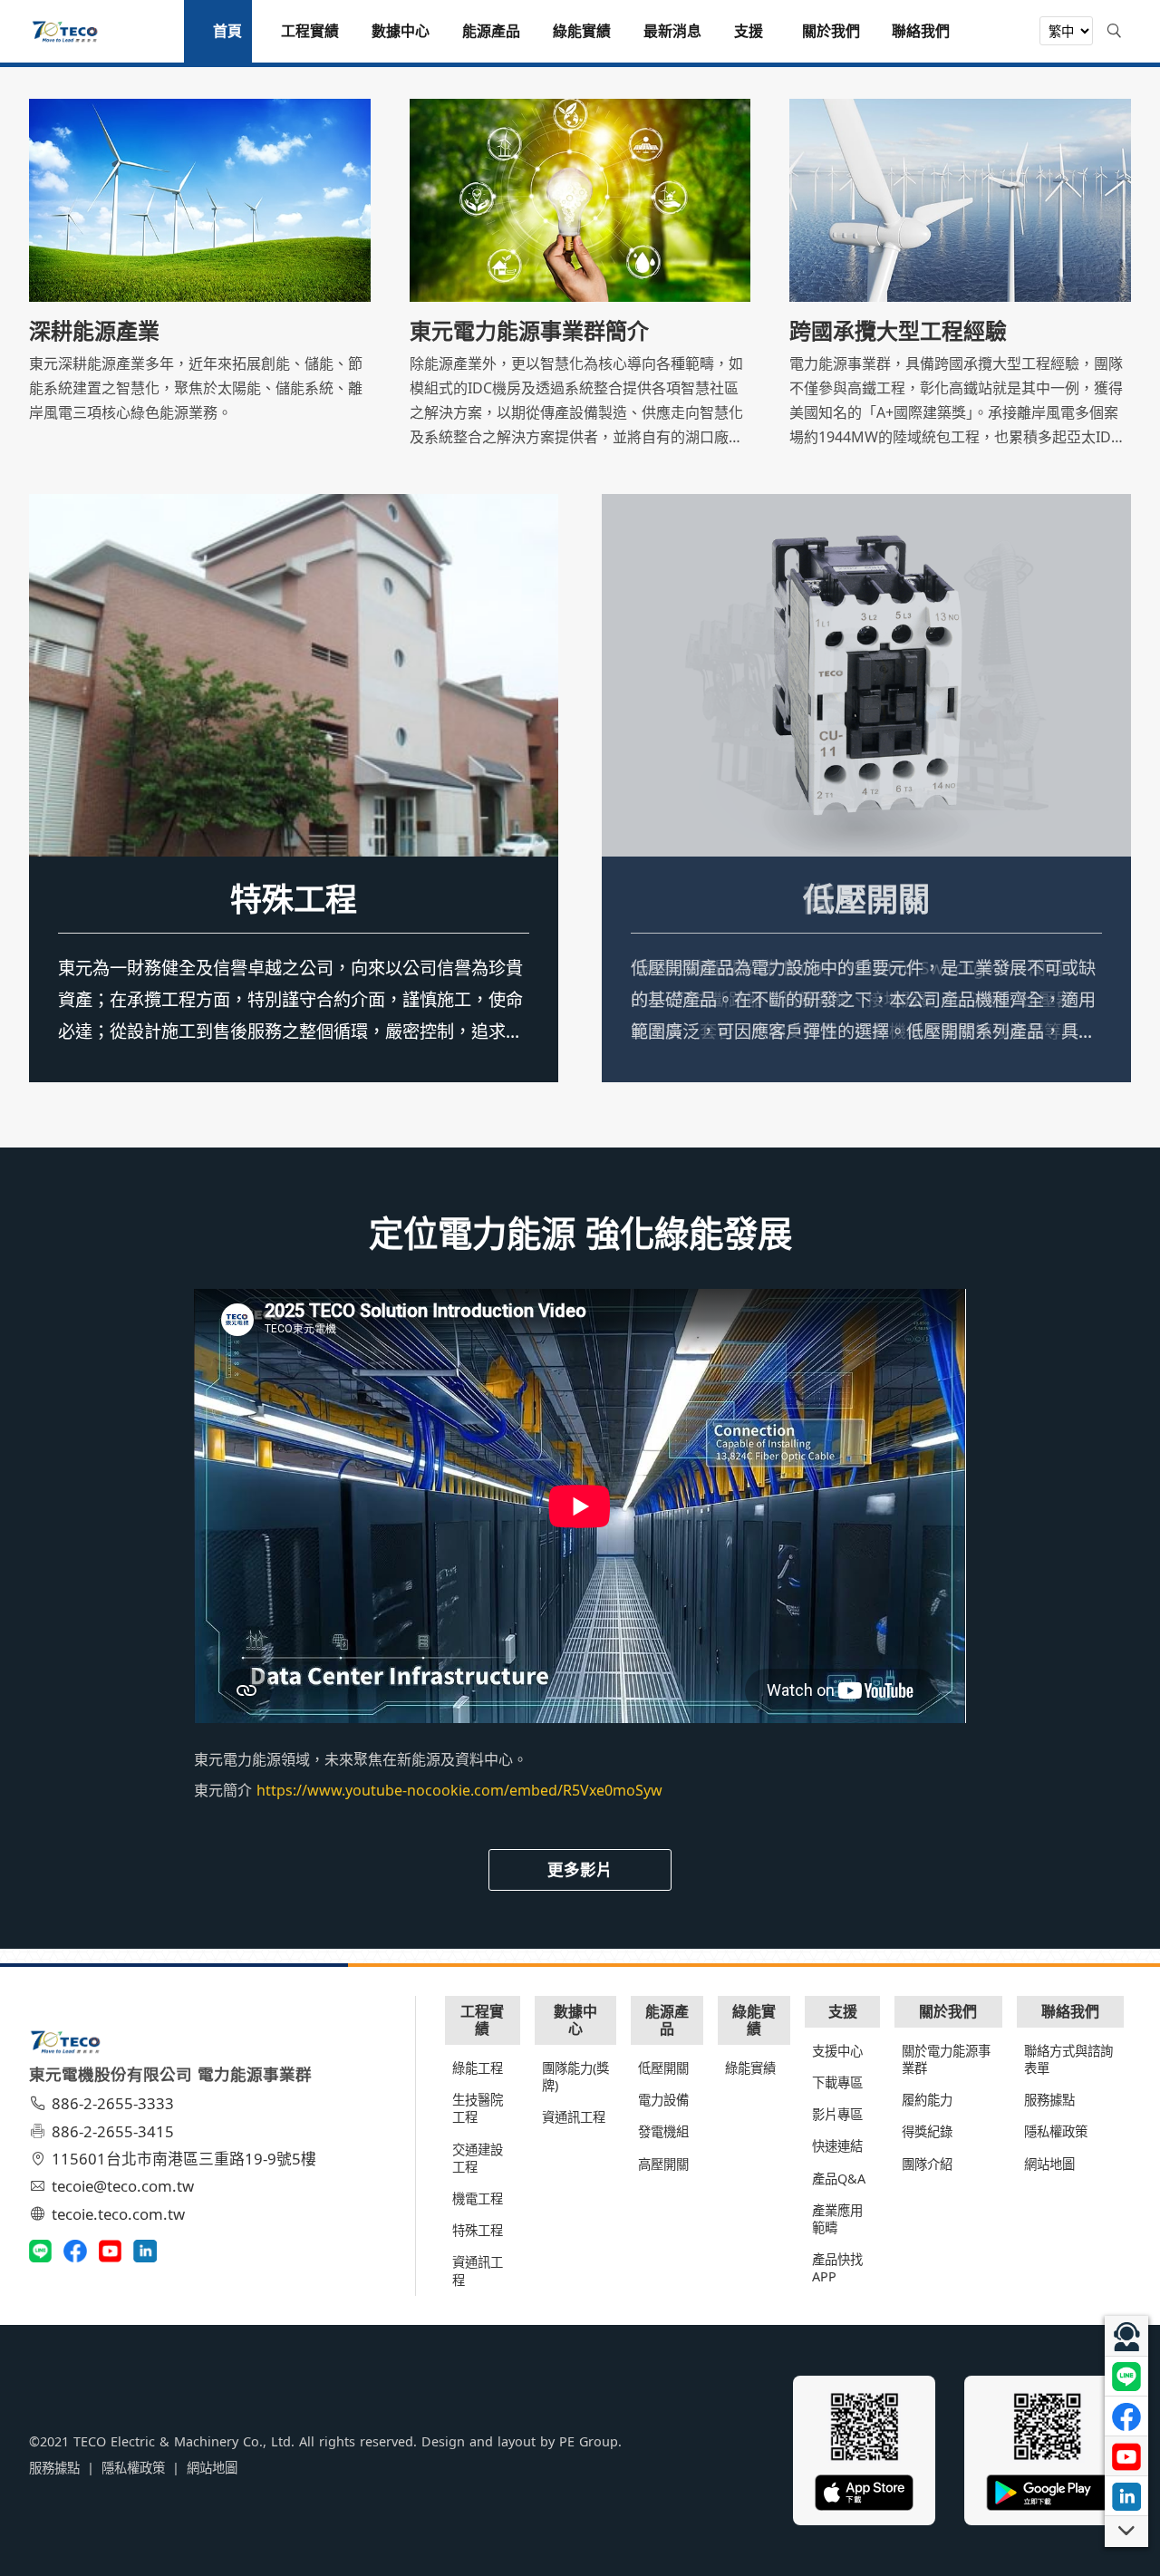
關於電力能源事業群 (946, 2059)
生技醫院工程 (478, 2108)
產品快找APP (837, 2268)
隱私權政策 (1056, 2131)
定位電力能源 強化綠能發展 (580, 1233)
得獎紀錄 (927, 2131)
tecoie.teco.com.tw (118, 2214)
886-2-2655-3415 (113, 2131)
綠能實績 (754, 2020)
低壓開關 (866, 898)
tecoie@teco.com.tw (123, 2186)
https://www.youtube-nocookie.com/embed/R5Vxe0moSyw (459, 1790)
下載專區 (837, 2082)
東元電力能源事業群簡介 (529, 331)
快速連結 (837, 2146)
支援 (843, 2011)
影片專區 (837, 2114)
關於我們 (948, 2011)
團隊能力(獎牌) (575, 2077)
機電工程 (478, 2198)
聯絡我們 (1070, 2011)
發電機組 (663, 2131)
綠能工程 (478, 2068)
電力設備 (663, 2100)
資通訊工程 (478, 2271)
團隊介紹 (927, 2164)
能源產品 (667, 2020)
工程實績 (482, 2020)
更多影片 (580, 1869)
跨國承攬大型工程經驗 (898, 331)
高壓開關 (663, 2164)
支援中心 (837, 2051)
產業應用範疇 (837, 2219)
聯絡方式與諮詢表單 (1068, 2059)
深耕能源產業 (94, 331)
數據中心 (575, 2020)
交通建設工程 (478, 2158)
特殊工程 (294, 898)
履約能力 (927, 2100)
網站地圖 (1049, 2164)
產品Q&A (839, 2179)
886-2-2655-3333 (113, 2103)
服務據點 (1049, 2100)
